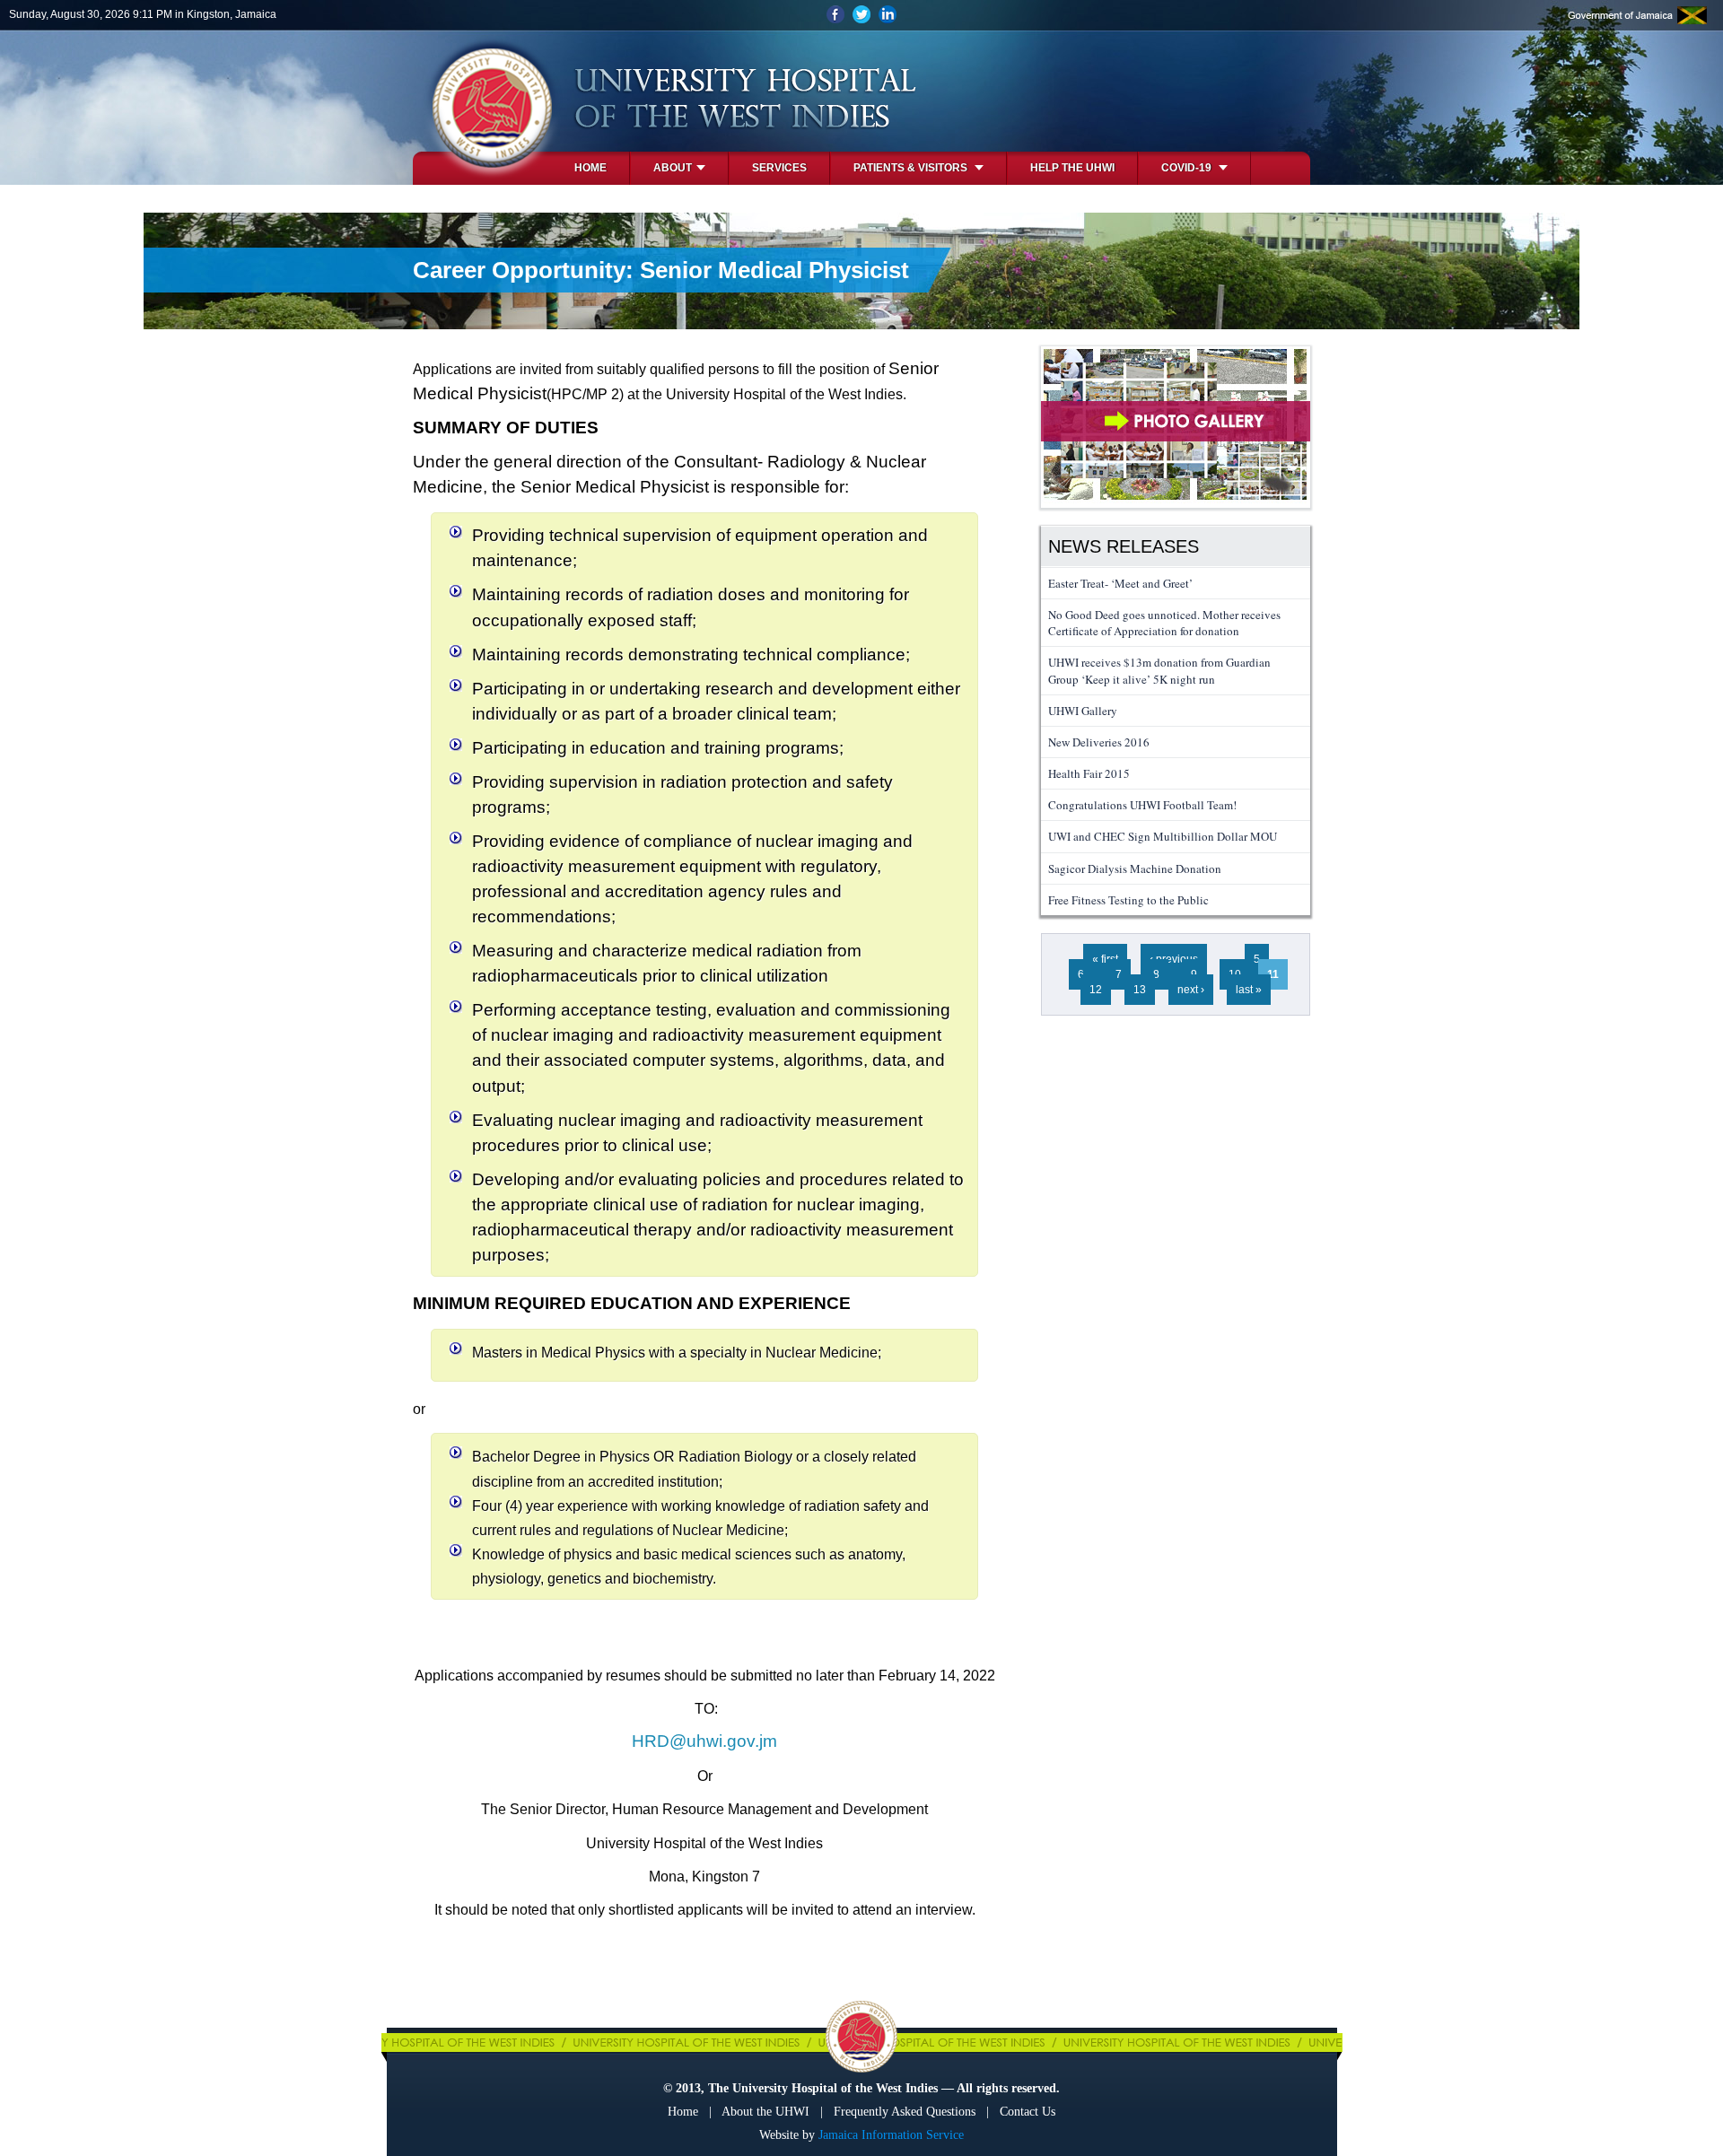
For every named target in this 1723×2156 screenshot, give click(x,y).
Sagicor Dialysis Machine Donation (1135, 869)
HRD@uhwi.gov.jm (704, 1741)
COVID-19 (1188, 168)
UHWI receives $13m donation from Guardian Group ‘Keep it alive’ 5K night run (1159, 670)
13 (1140, 990)
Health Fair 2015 (1089, 773)
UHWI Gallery (1083, 711)
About (673, 168)
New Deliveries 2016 (1099, 742)
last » (1249, 990)
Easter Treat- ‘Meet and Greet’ (1120, 583)
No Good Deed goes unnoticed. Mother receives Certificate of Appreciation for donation (1164, 623)
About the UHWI (765, 2112)
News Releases (1124, 546)
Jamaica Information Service (891, 2135)
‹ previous (1174, 959)
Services (779, 168)
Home (590, 168)
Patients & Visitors (912, 168)
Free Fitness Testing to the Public (1128, 900)
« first (1105, 959)
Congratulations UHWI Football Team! (1142, 805)
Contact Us (1028, 2112)
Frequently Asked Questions (905, 2112)
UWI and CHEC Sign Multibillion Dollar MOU (1163, 836)
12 (1096, 990)
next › (1191, 990)
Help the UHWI (1072, 168)
